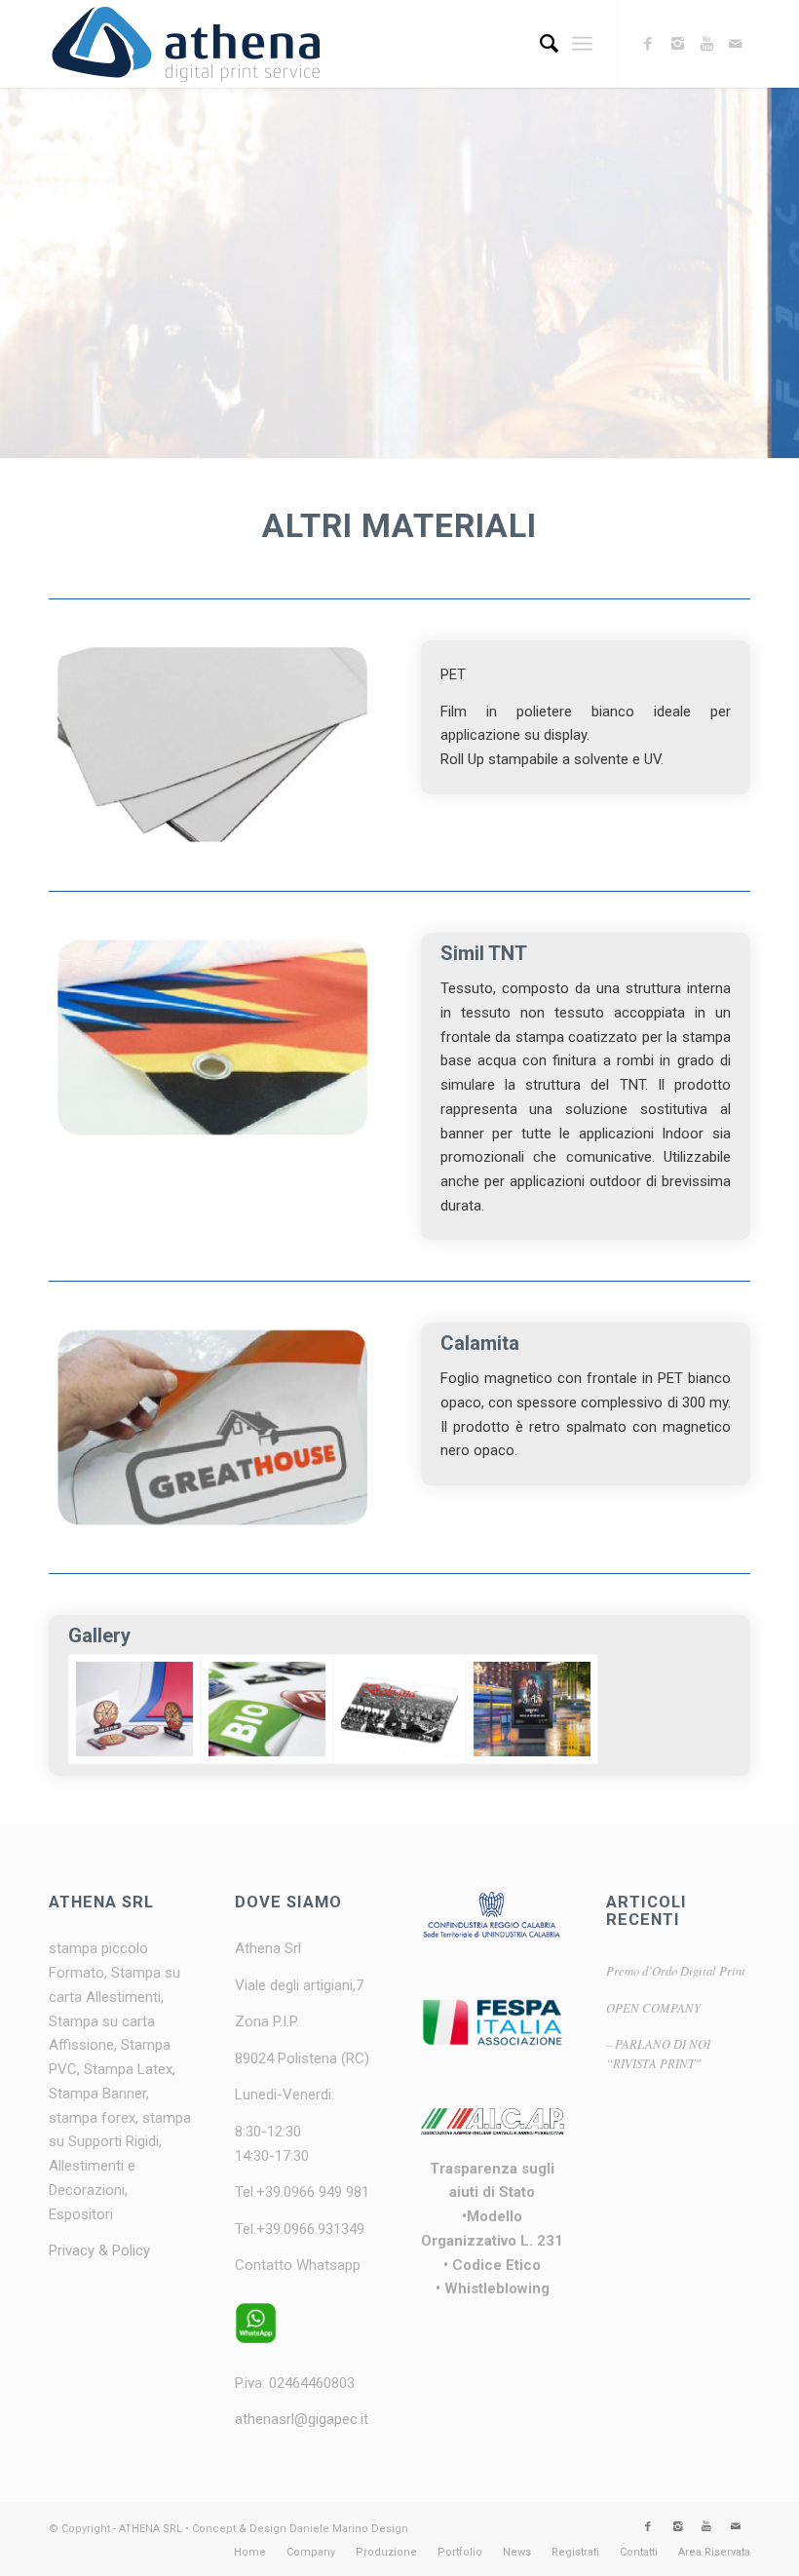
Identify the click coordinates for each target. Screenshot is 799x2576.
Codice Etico (496, 2265)
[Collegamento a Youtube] (706, 44)
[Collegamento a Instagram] (677, 44)
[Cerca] (539, 44)
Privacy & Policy (99, 2250)
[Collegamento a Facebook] (648, 44)
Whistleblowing (497, 2288)
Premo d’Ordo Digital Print (676, 1970)
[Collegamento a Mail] (736, 44)
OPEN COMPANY (653, 2007)
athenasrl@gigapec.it (302, 2419)
